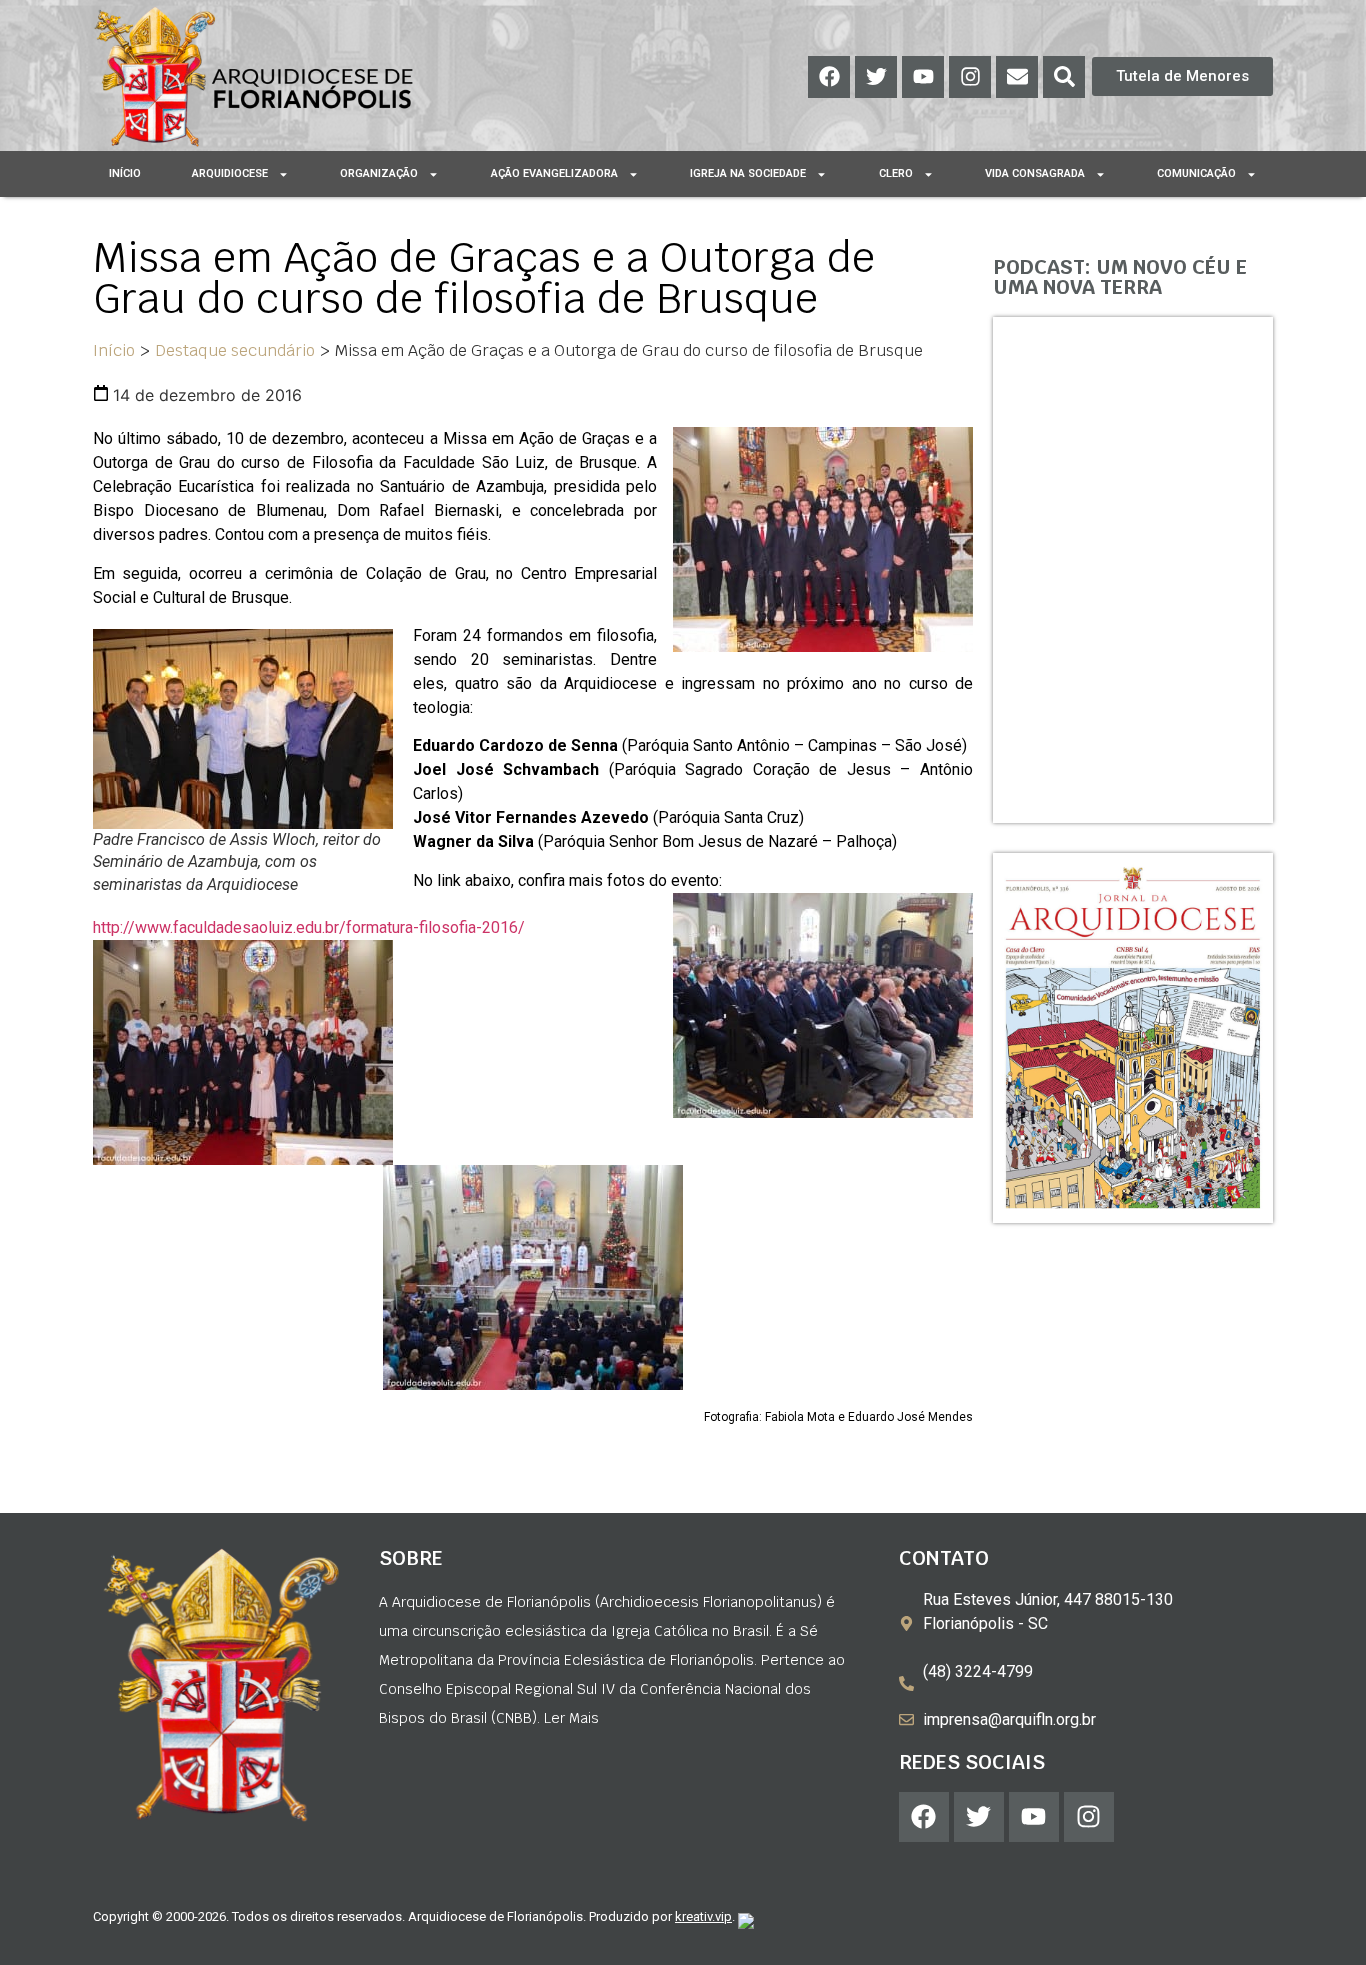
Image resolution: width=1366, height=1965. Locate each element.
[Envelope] (1017, 77)
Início (125, 173)
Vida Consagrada (1035, 173)
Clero (896, 173)
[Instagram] (970, 77)
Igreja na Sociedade (748, 173)
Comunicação (1196, 173)
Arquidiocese (230, 173)
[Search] (1064, 77)
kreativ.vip (703, 1916)
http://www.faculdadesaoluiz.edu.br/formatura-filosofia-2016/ (309, 927)
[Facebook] (829, 77)
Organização (379, 173)
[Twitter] (876, 77)
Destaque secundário (235, 350)
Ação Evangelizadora (554, 173)
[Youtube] (923, 77)
